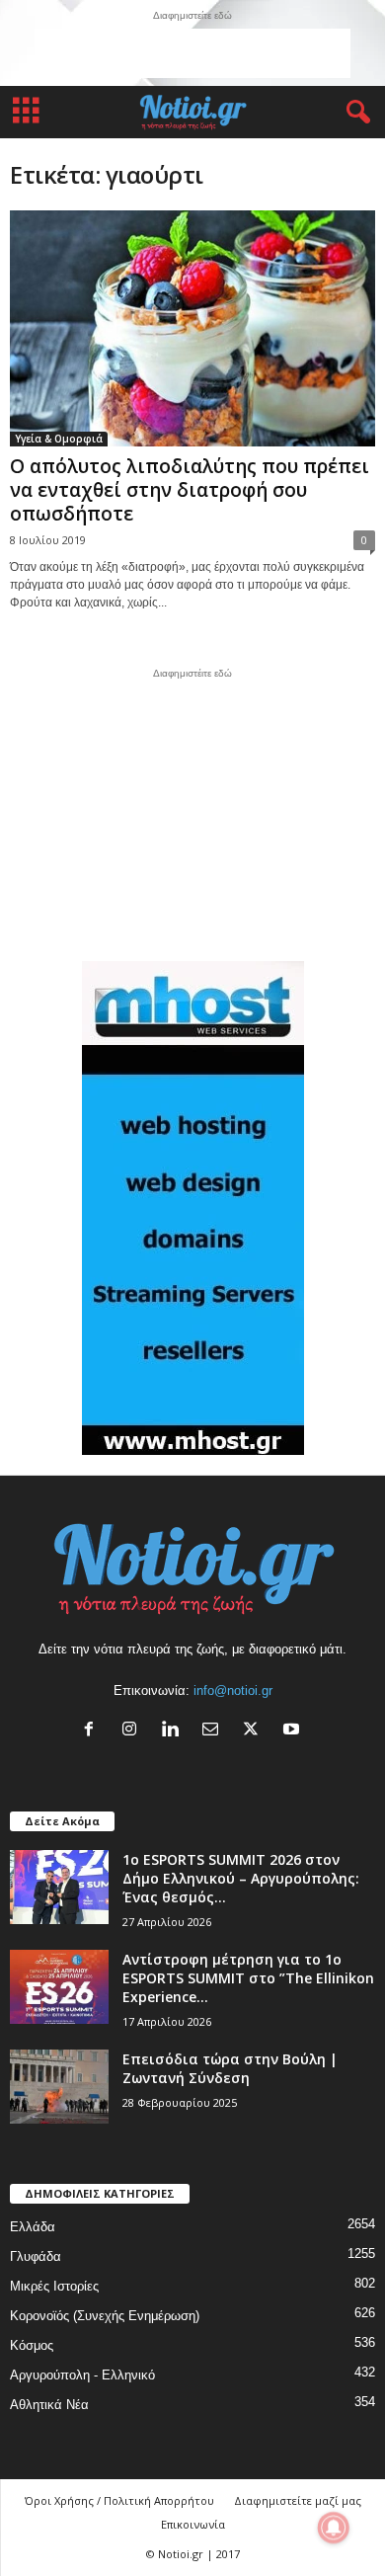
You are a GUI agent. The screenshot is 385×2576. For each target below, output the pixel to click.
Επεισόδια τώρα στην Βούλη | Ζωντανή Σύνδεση (230, 2068)
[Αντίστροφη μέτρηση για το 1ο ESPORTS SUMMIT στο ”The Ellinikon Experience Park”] (59, 1987)
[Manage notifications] (334, 2528)
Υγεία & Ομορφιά (59, 439)
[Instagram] (134, 1731)
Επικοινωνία (193, 2524)
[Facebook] (93, 1731)
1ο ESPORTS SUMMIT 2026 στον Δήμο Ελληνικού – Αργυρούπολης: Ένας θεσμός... (241, 1878)
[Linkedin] (174, 1731)
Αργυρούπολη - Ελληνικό (82, 2375)
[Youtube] (294, 1731)
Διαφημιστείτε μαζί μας (298, 2500)
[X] (255, 1731)
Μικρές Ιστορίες (54, 2286)
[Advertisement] (192, 53)
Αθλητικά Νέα (49, 2405)
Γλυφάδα (36, 2256)
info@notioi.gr (233, 1690)
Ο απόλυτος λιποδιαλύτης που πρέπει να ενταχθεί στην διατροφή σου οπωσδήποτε (190, 490)
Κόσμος (32, 2345)
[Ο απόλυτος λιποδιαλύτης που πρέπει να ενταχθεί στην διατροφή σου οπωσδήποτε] (192, 328)
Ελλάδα (33, 2227)
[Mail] (215, 1731)
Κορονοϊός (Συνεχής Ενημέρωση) (105, 2316)
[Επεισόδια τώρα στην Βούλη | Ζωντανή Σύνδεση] (59, 2087)
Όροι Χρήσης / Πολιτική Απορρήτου (119, 2500)
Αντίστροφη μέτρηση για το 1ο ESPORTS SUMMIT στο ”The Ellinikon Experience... (248, 1978)
